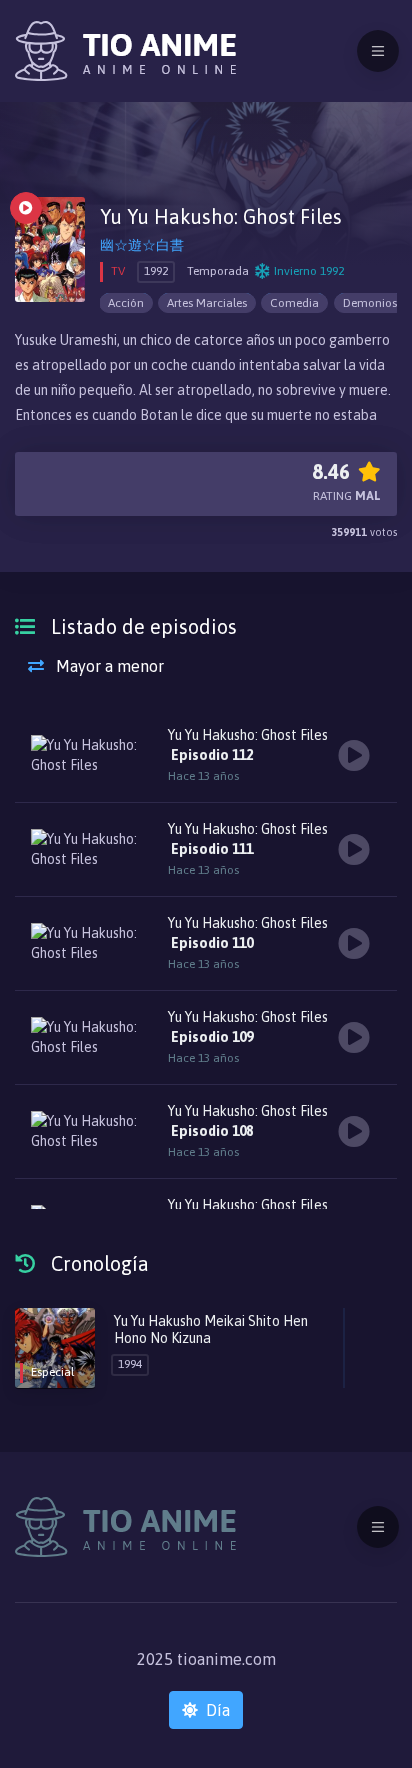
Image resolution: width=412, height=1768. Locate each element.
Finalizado (26, 208)
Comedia (294, 303)
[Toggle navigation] (378, 51)
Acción (126, 303)
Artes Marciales (207, 303)
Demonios (370, 303)
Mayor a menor (108, 666)
